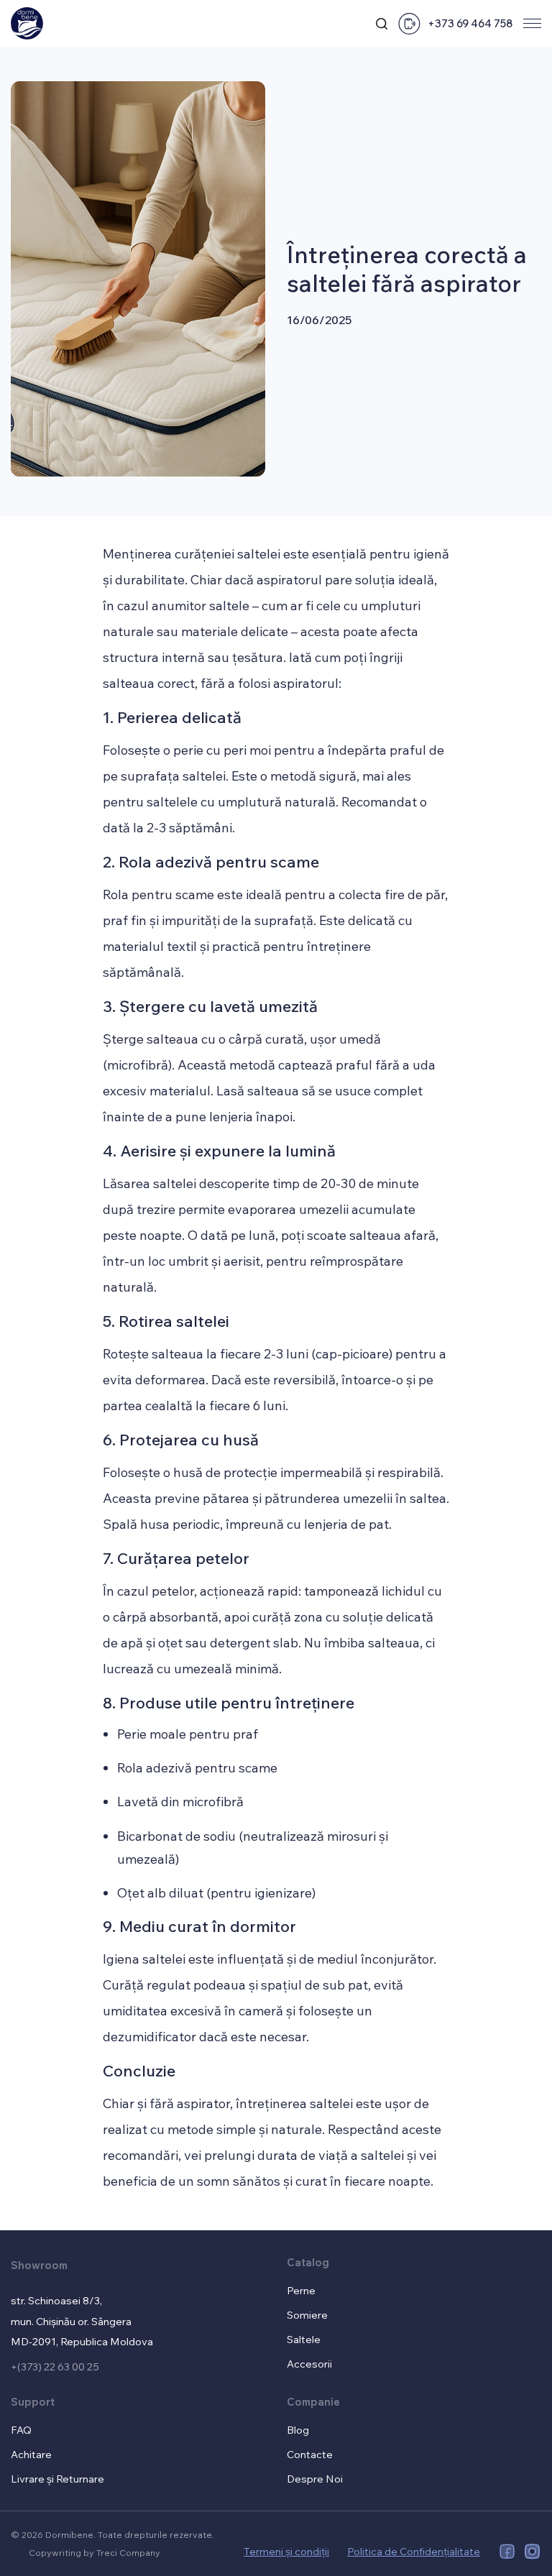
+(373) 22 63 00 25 (55, 2366)
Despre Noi (315, 2479)
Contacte (310, 2454)
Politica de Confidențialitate (353, 2535)
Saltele (304, 2339)
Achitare (31, 2454)
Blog (298, 2430)
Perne (301, 2290)
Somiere (307, 2315)
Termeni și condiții (286, 2551)
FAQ (21, 2430)
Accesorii (309, 2364)
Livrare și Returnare (57, 2479)
